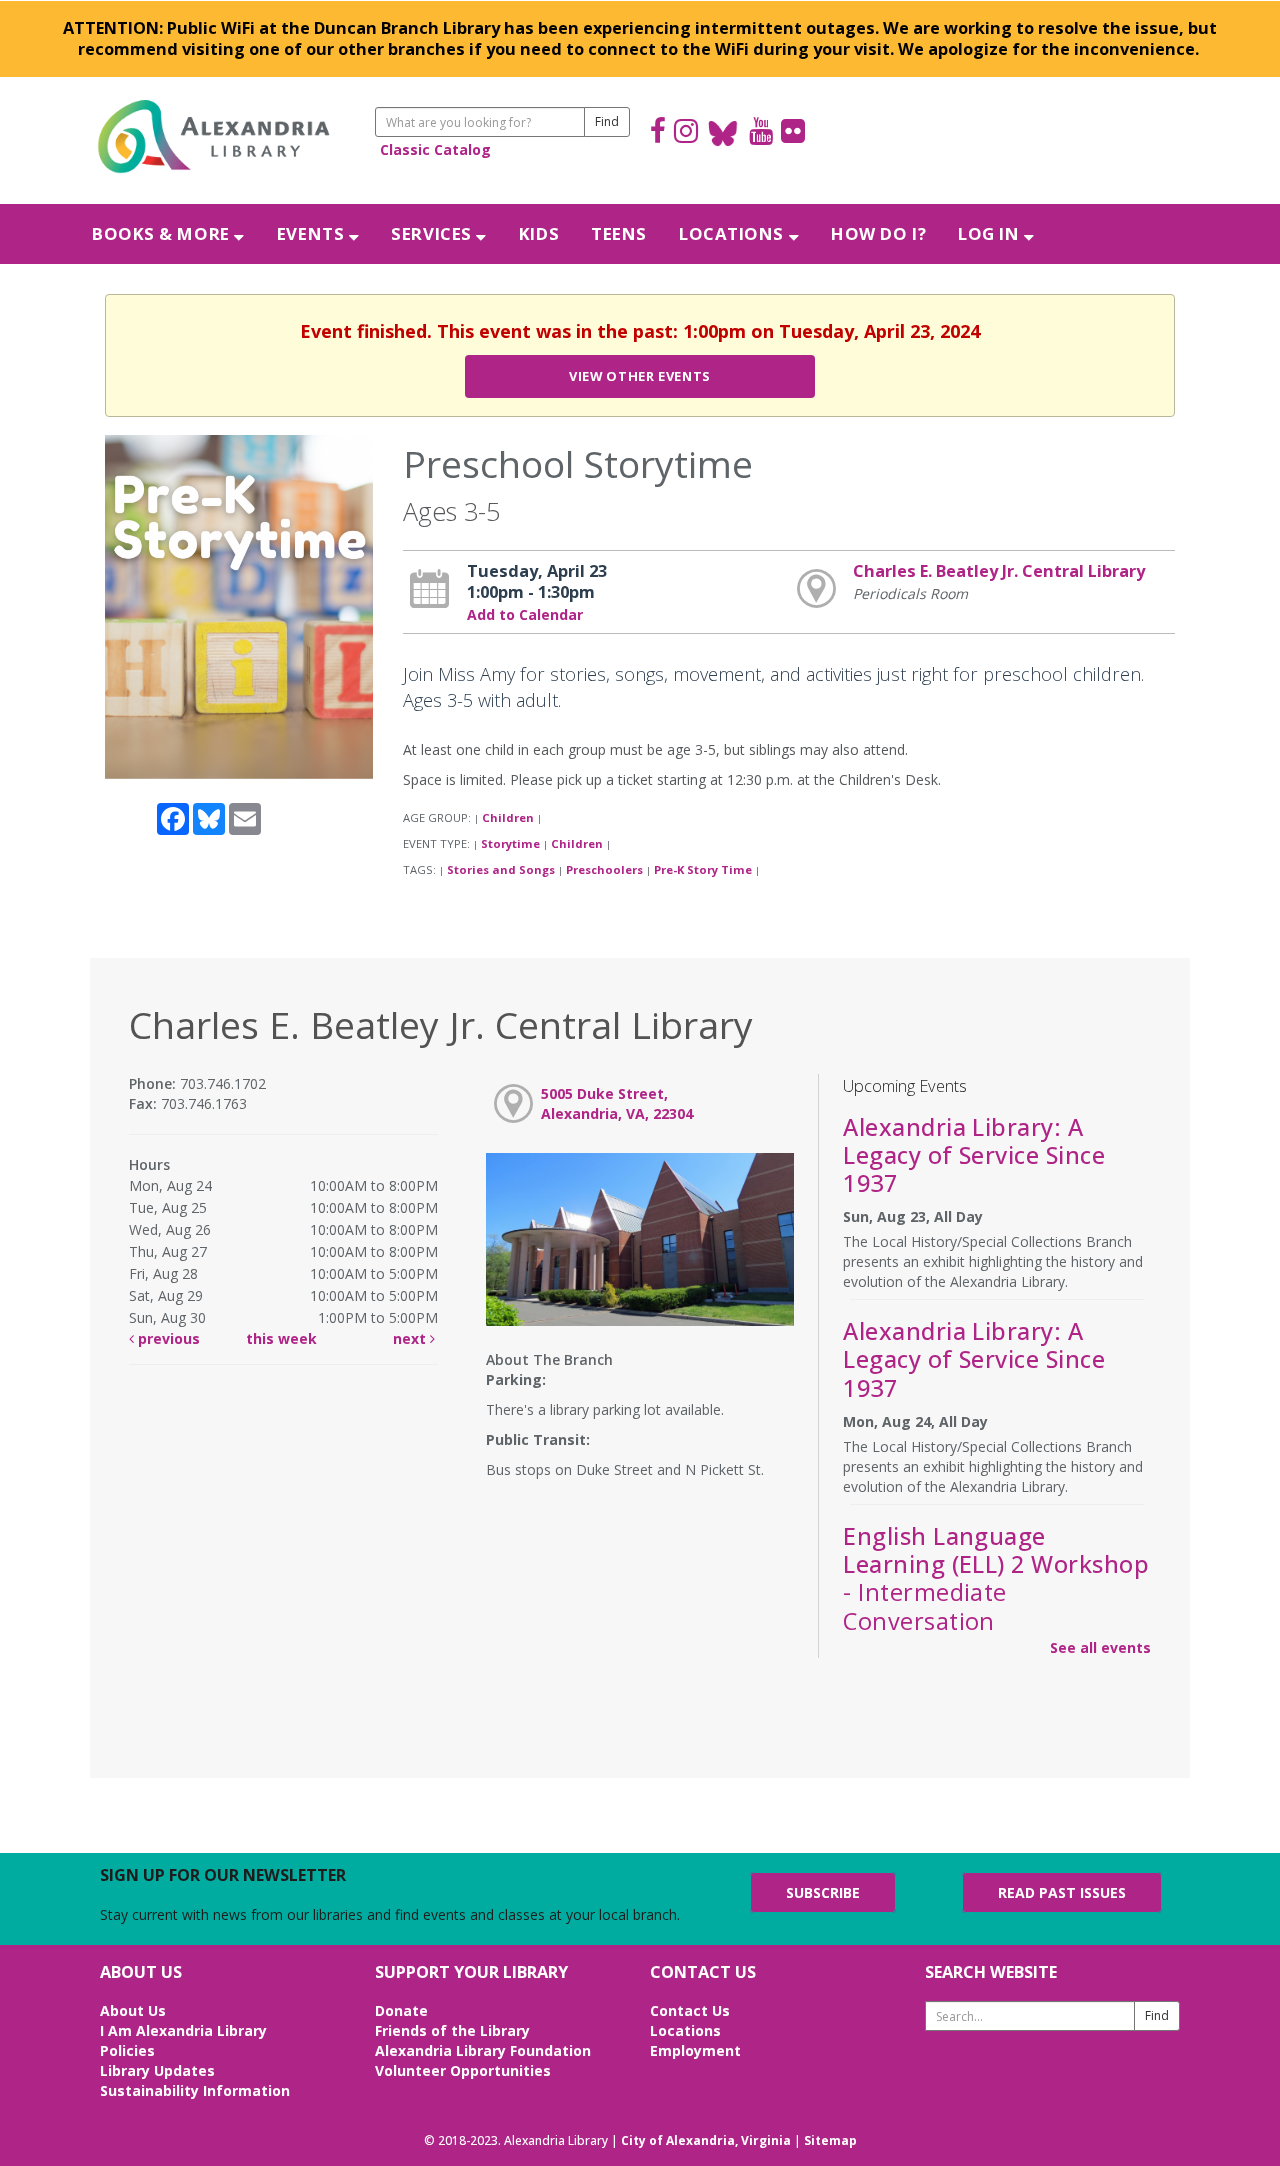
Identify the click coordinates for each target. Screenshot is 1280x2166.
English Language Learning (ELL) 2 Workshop (996, 1578)
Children (508, 817)
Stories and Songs (501, 869)
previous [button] (167, 1338)
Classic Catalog (435, 149)
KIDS (539, 233)
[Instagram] (686, 133)
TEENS (619, 233)
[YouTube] (761, 133)
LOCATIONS (734, 233)
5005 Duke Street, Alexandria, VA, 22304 (617, 1103)
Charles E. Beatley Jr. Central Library (999, 571)
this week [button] (281, 1338)
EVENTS (313, 233)
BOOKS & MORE (163, 233)
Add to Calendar (525, 614)
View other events (640, 376)
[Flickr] (793, 133)
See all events (1100, 1647)
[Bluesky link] (723, 133)
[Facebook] (658, 133)
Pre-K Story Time (703, 869)
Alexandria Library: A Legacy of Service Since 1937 (974, 1155)
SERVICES (433, 233)
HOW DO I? (878, 233)
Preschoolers (604, 869)
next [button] (411, 1338)
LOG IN (991, 233)
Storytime (510, 843)
